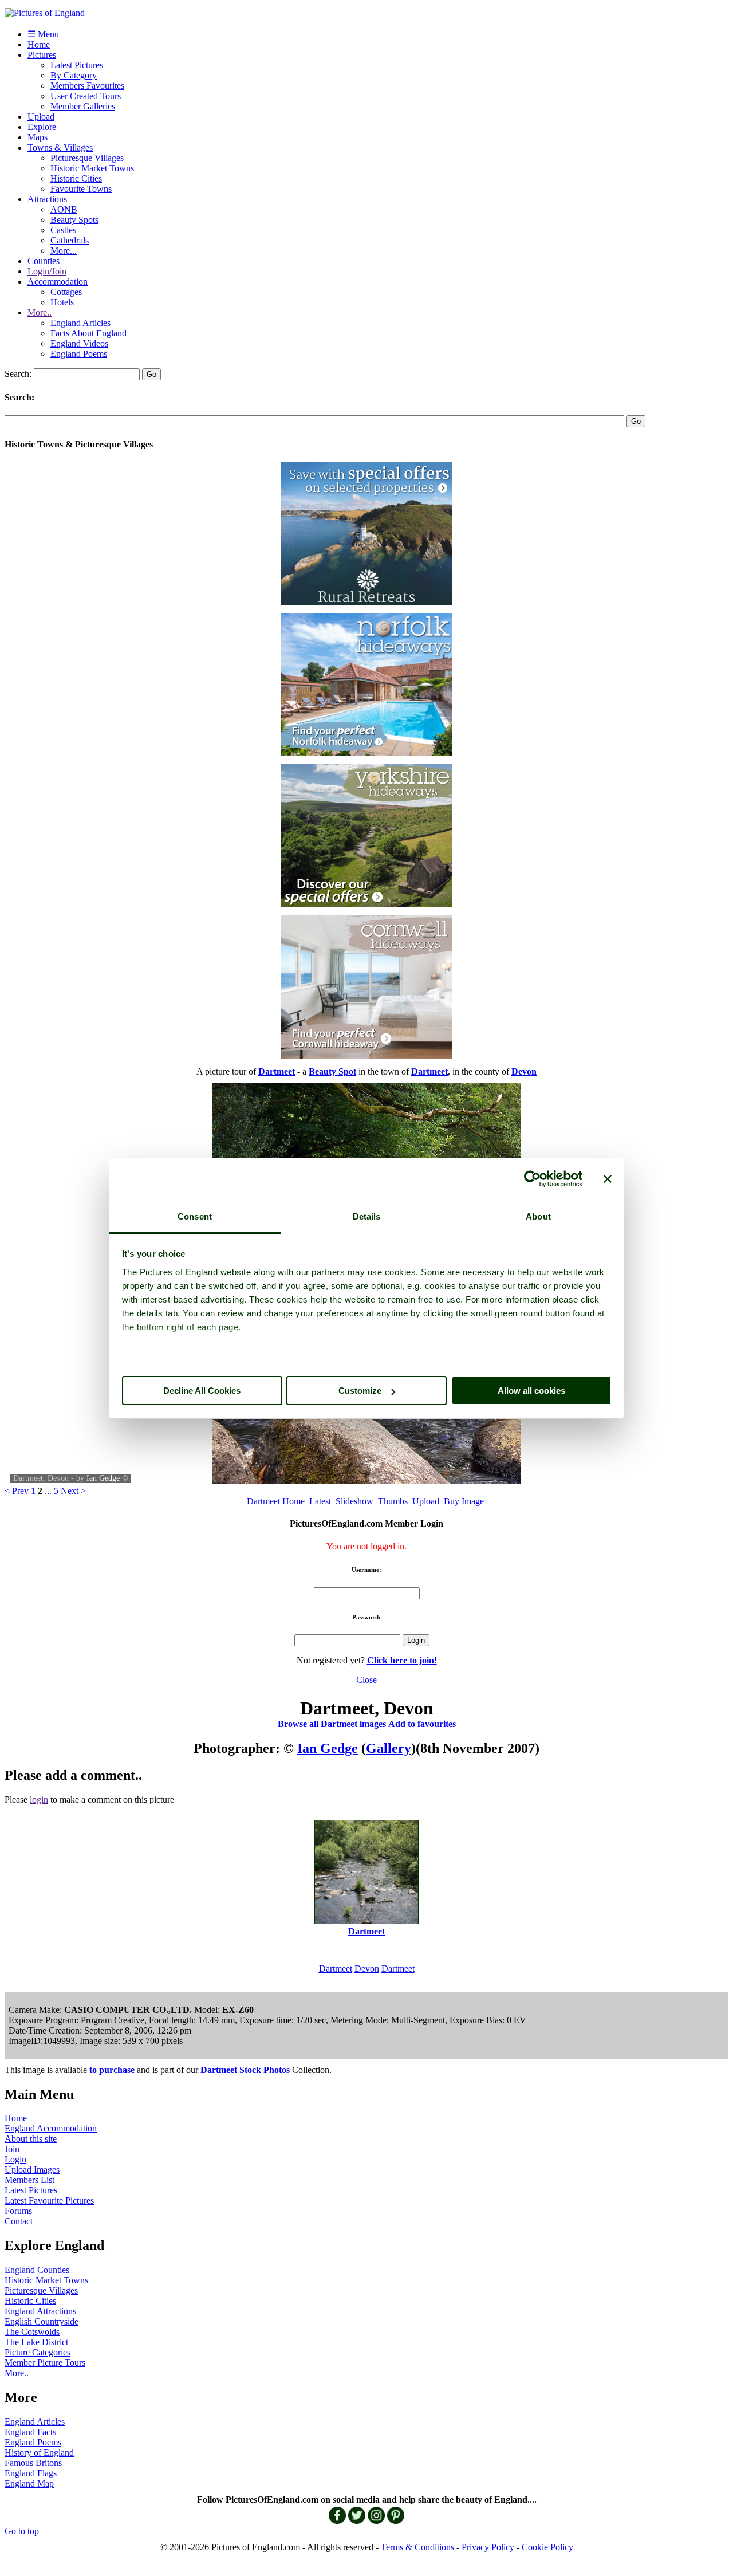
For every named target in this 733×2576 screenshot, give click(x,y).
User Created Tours (86, 96)
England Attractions (40, 2311)
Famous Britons (33, 2463)
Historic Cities (76, 178)
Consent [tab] (195, 1216)
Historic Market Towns (92, 168)
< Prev (17, 1491)
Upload (41, 117)
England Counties (37, 2270)
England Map (29, 2483)
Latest (320, 1501)
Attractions (47, 199)
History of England (39, 2453)
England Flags (31, 2473)
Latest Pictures (77, 65)
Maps (38, 137)
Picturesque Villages (87, 158)
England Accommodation (51, 2128)
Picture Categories (38, 2352)
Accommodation (58, 282)
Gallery (389, 1748)
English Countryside (42, 2321)
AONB (64, 209)
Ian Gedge (103, 1478)
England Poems (79, 354)
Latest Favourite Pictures (49, 2201)
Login (15, 2159)
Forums (18, 2211)
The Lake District (36, 2342)
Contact (19, 2221)
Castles (63, 230)
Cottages (66, 292)
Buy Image (464, 1501)
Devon (367, 1969)
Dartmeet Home (276, 1501)
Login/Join (47, 271)
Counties (44, 261)
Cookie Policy (547, 2547)
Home (39, 44)
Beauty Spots (74, 220)
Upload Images (32, 2170)
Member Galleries (83, 106)
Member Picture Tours (45, 2363)
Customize (360, 1391)
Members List (29, 2180)
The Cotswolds (32, 2332)
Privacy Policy (488, 2547)
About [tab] (538, 1216)
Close (366, 1680)
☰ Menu (43, 34)
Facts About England (88, 333)
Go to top (22, 2531)
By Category (74, 75)
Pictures (42, 55)
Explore (42, 127)
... (48, 1491)
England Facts (30, 2432)
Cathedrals (70, 240)
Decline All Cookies (202, 1391)
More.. (40, 312)
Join (12, 2149)
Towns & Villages (60, 148)
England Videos (79, 343)
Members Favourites (87, 86)
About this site (31, 2139)
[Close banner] (608, 1179)
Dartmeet (336, 1969)
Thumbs (393, 1501)
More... (64, 251)
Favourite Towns (81, 189)
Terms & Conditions (417, 2547)
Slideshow (354, 1501)
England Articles (80, 323)
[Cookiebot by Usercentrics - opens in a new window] (532, 1179)
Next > (73, 1491)
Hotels (62, 302)
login (39, 1800)
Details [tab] (367, 1216)
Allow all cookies (531, 1391)
